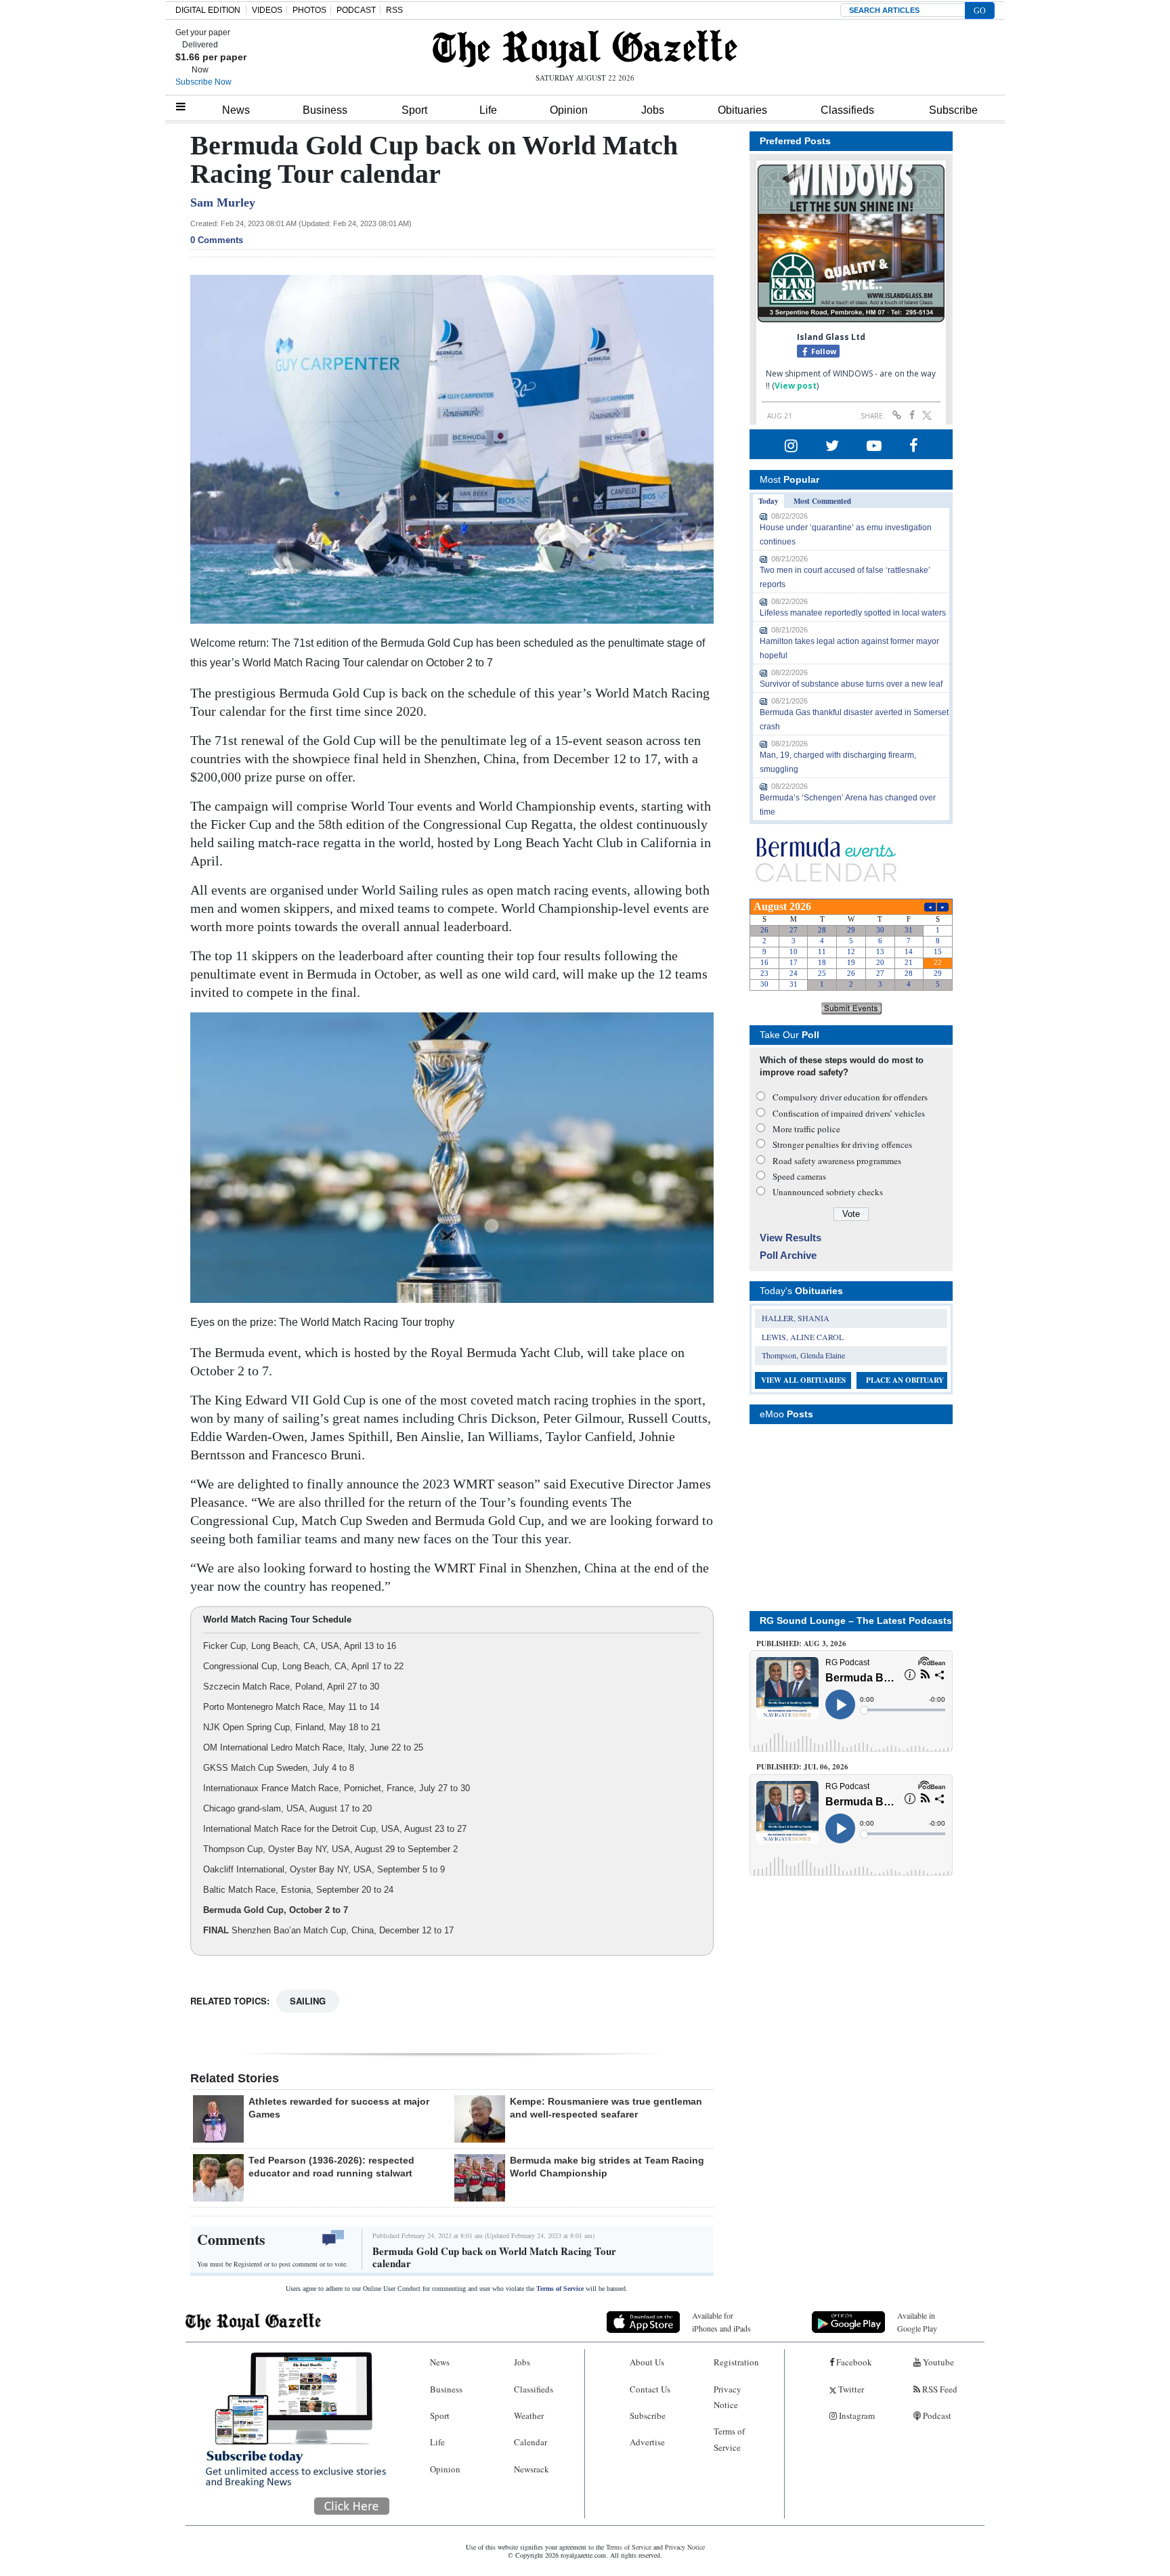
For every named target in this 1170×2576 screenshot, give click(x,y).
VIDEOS (267, 10)
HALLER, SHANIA (796, 1318)
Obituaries (742, 110)
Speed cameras (799, 1176)
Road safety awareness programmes (837, 1161)
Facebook (853, 2362)
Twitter (850, 2389)
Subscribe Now (203, 82)
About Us (647, 2362)
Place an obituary (905, 1380)
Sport (414, 110)
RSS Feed (939, 2389)
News (236, 110)
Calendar (530, 2442)
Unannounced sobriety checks (828, 1192)
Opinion (569, 110)
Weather (529, 2416)
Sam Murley (223, 202)
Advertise (647, 2442)
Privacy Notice (728, 2397)
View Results (790, 1238)
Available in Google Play (917, 2322)
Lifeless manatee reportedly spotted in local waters (853, 613)
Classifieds (847, 110)
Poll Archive (788, 1255)
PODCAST (356, 10)
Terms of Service (560, 2289)
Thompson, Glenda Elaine (803, 1355)
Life (488, 110)
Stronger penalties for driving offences (842, 1144)
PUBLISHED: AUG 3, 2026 (801, 1644)
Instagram (856, 2416)
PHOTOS (309, 10)
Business (325, 110)
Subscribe (953, 110)
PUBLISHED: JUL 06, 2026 (802, 1767)
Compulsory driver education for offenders (850, 1097)
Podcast (936, 2416)
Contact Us (650, 2389)
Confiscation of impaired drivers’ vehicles (849, 1113)
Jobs (653, 110)
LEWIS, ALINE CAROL (803, 1337)
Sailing (308, 2001)
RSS (394, 10)
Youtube (937, 2362)
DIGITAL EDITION (208, 10)
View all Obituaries (803, 1380)
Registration (736, 2362)
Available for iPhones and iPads (721, 2322)
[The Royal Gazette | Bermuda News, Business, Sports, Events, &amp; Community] (585, 49)
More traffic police (806, 1129)
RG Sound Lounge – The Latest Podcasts (856, 1620)
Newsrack (532, 2469)
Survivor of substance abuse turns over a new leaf (851, 684)
